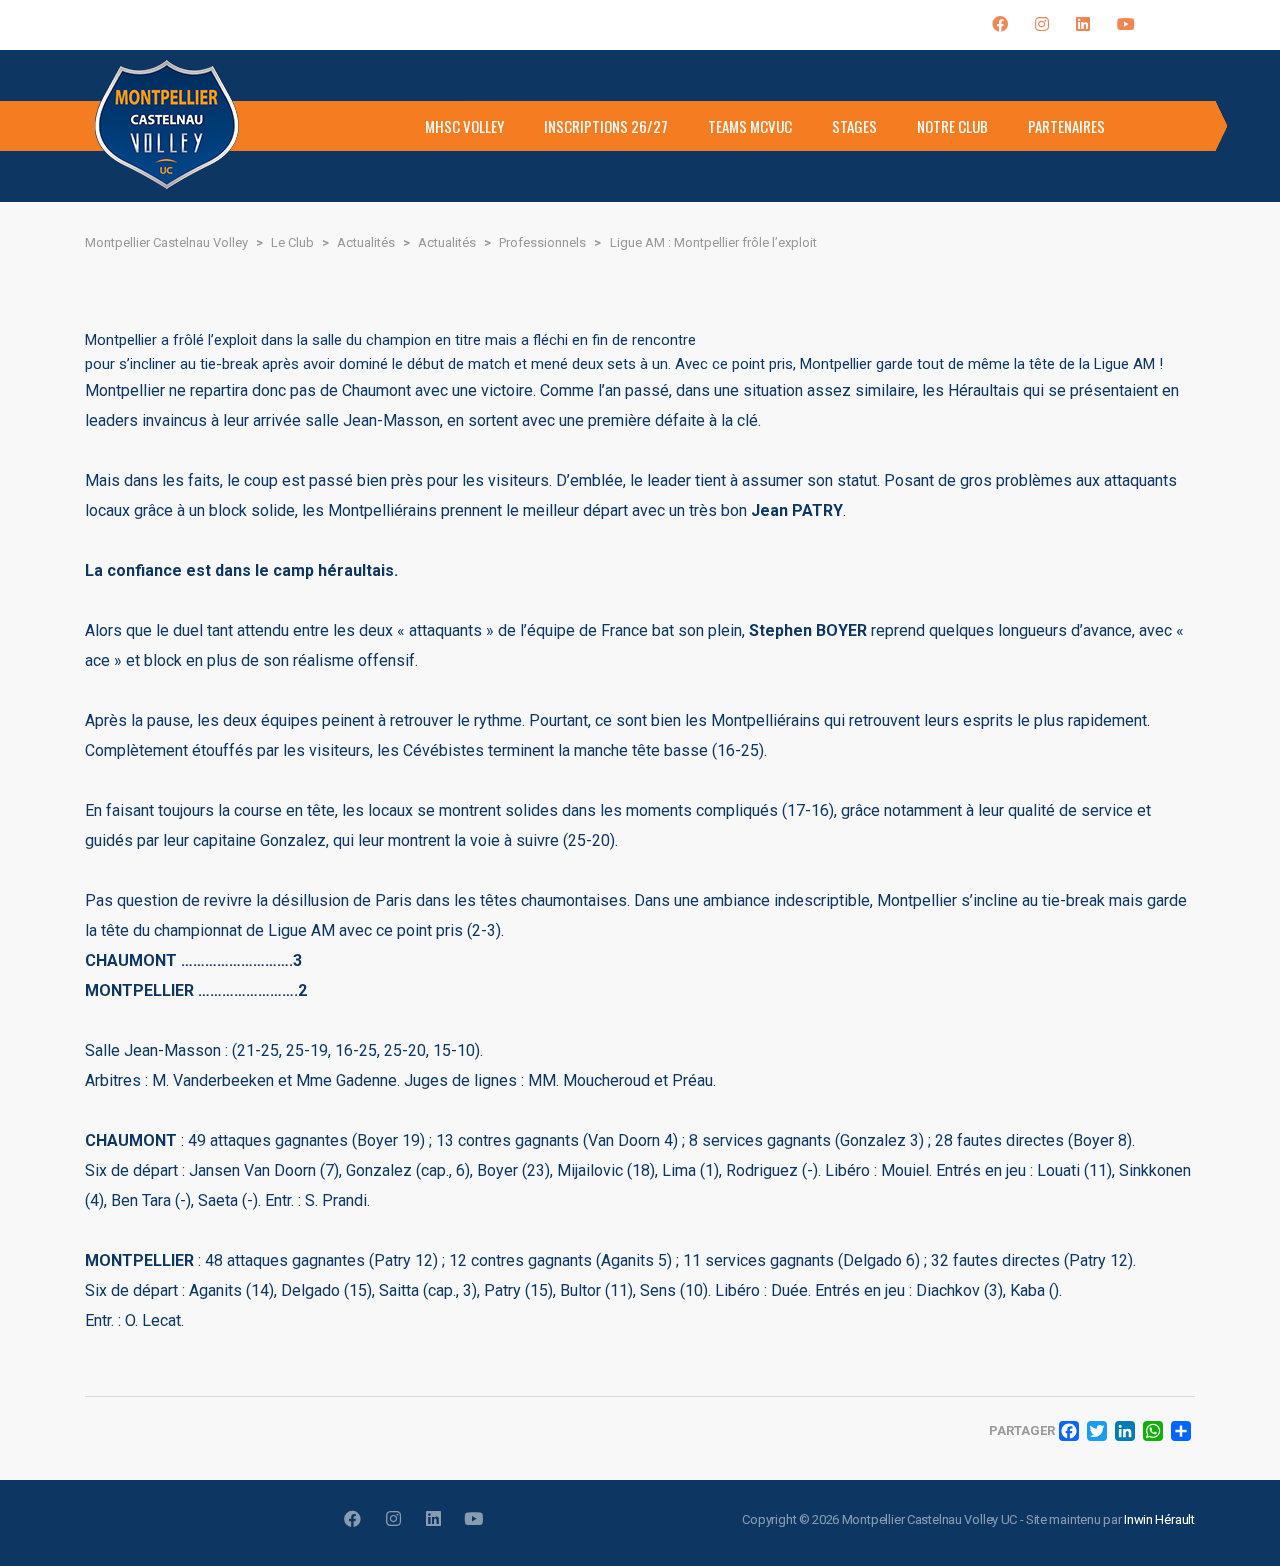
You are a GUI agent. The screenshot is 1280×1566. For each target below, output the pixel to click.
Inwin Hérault (1159, 1519)
